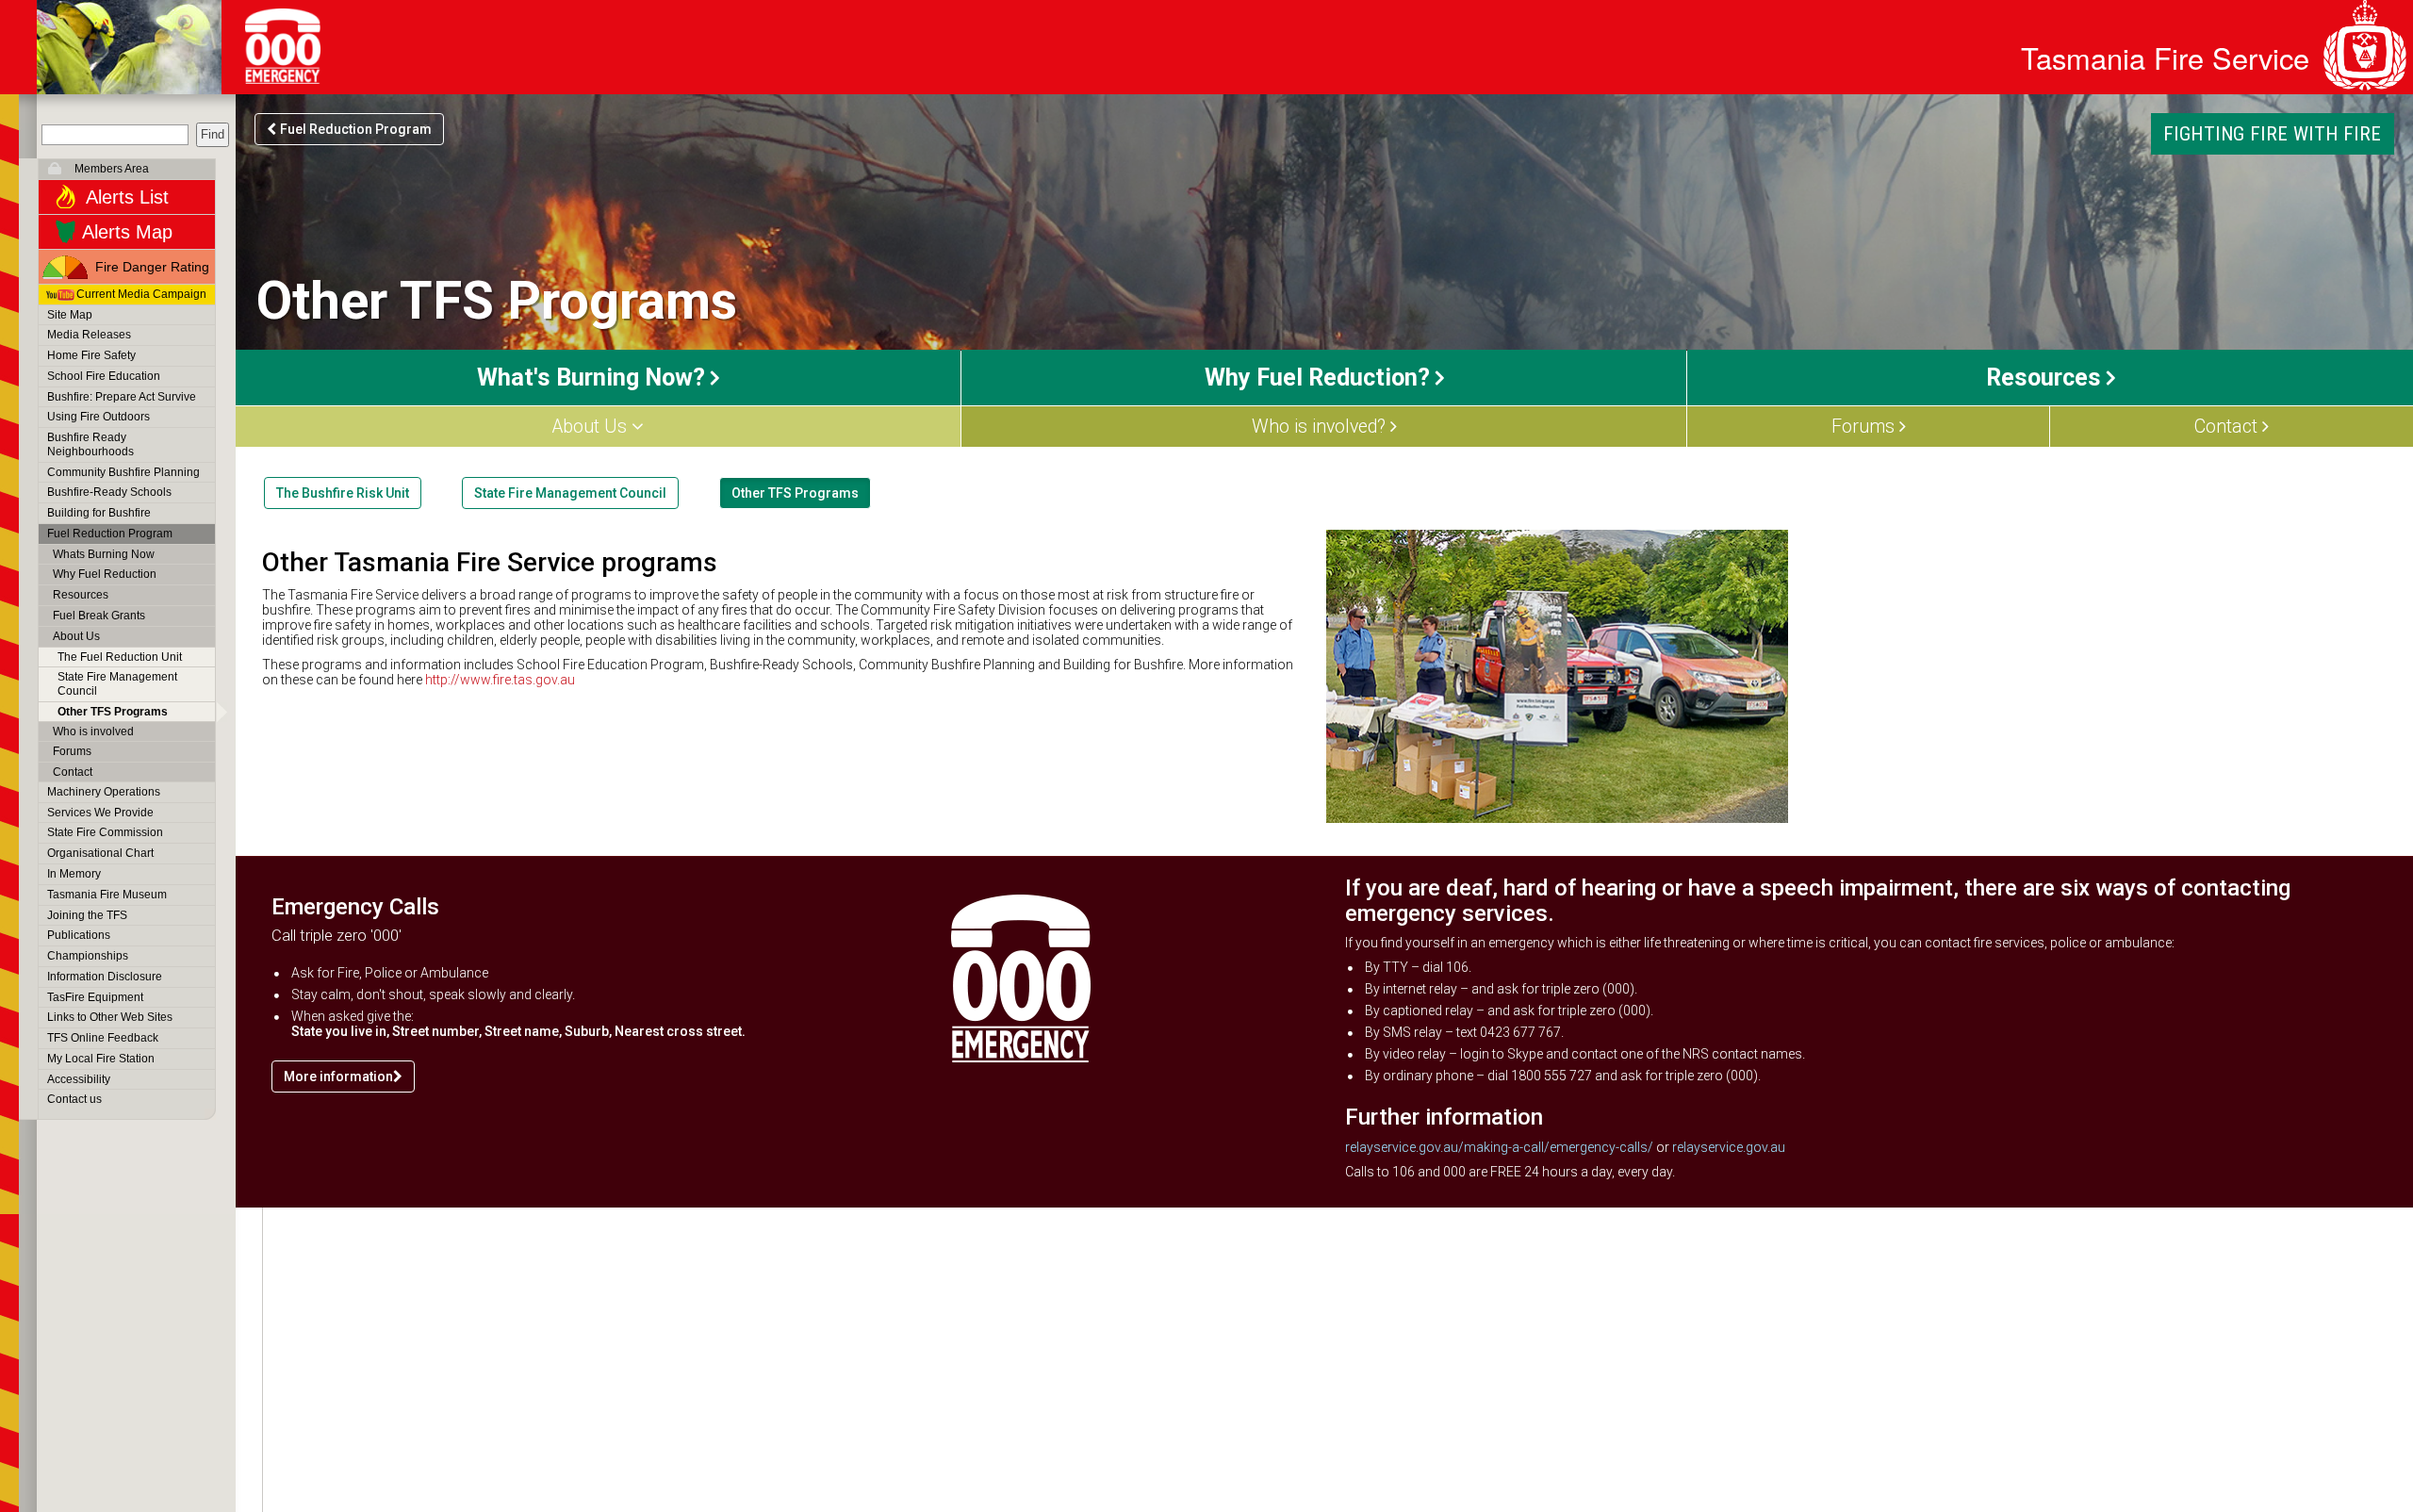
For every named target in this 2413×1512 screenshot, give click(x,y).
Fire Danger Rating (152, 267)
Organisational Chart (100, 853)
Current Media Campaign (141, 294)
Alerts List (127, 197)
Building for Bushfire (99, 513)
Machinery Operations (104, 792)
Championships (88, 956)
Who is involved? (1319, 427)
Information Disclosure (105, 977)
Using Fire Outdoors (98, 417)
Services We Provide (100, 813)
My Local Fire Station (101, 1059)
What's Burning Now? (591, 378)
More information (338, 1076)
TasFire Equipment (95, 997)
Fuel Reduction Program (110, 534)
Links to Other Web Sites (110, 1017)
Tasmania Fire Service (2165, 58)
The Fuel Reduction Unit (120, 657)
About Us (76, 636)
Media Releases (89, 335)
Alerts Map (127, 232)
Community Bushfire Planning (123, 472)
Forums (72, 751)
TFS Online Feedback (103, 1038)
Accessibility (79, 1079)
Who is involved (93, 731)
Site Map (70, 315)
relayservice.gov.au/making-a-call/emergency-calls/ (1499, 1147)
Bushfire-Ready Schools (109, 492)
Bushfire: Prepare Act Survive (122, 397)
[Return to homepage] (129, 47)
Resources (81, 595)
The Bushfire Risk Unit (343, 493)
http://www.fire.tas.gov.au (500, 680)
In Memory (74, 874)
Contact (73, 772)
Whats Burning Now (104, 554)
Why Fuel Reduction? (1317, 378)
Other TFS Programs (113, 712)
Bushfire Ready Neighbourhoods (90, 444)
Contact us (74, 1099)
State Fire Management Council (117, 684)
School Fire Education (104, 376)
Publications (79, 935)
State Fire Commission (105, 832)
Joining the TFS (87, 915)
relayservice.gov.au (1729, 1147)
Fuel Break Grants (99, 616)
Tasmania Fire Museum (107, 895)
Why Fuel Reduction (105, 574)
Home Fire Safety (91, 355)
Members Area (112, 169)
